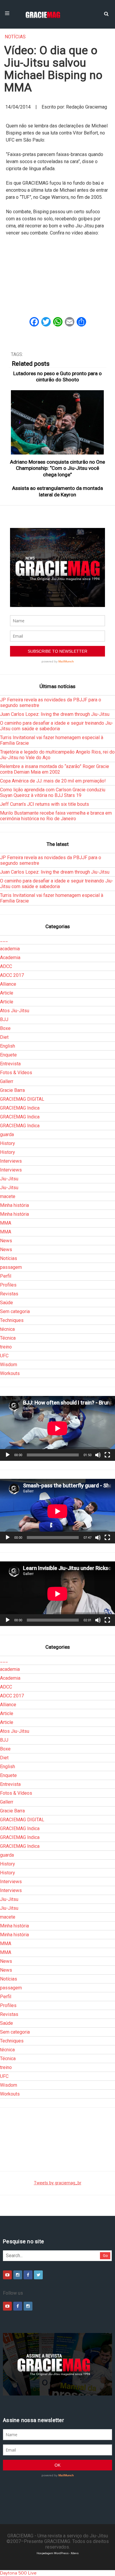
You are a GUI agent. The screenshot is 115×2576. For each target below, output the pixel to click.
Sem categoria (15, 1311)
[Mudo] (98, 1455)
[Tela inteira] (107, 1455)
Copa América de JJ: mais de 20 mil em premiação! (53, 781)
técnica (7, 1329)
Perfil (6, 1276)
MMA (6, 1223)
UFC (4, 1356)
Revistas (9, 1294)
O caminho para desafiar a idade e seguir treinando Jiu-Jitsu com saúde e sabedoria (57, 726)
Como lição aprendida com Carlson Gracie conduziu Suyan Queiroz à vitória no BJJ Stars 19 (53, 793)
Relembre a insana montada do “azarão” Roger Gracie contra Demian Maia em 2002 (55, 769)
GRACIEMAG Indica (20, 1108)
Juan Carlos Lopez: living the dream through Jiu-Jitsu (55, 714)
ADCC (6, 966)
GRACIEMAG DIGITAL (22, 1099)
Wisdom (9, 1365)
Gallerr (7, 1081)
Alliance (8, 984)
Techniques (12, 1320)
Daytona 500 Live (18, 2573)
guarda (7, 1134)
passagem (11, 1267)
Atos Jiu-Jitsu (15, 1011)
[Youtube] (7, 2275)
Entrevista (10, 1064)
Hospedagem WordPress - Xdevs (58, 2553)
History (8, 1143)
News (6, 1241)
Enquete (8, 1055)
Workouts (10, 1373)
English (8, 1046)
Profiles (8, 1285)
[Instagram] (18, 2275)
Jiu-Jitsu (9, 1179)
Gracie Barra (12, 1090)
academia (10, 949)
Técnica (8, 1338)
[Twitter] (38, 2275)
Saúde (6, 1303)
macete (8, 1196)
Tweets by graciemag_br (58, 2183)
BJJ (4, 1019)
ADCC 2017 (12, 975)
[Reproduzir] (8, 1455)
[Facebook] (28, 2275)
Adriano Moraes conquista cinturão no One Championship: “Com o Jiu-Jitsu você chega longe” (57, 468)
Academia (10, 958)
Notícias (15, 37)
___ (4, 940)
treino (6, 1347)
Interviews (11, 1161)
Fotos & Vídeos (16, 1073)
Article (7, 993)
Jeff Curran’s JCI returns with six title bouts (45, 804)
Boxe (5, 1028)
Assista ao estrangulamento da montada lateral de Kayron (57, 491)
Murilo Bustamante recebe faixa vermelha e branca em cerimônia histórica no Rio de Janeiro (56, 816)
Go (105, 2256)
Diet (4, 1037)
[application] (57, 1428)
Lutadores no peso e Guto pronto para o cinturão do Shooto (57, 376)
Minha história (14, 1205)
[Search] (106, 13)
